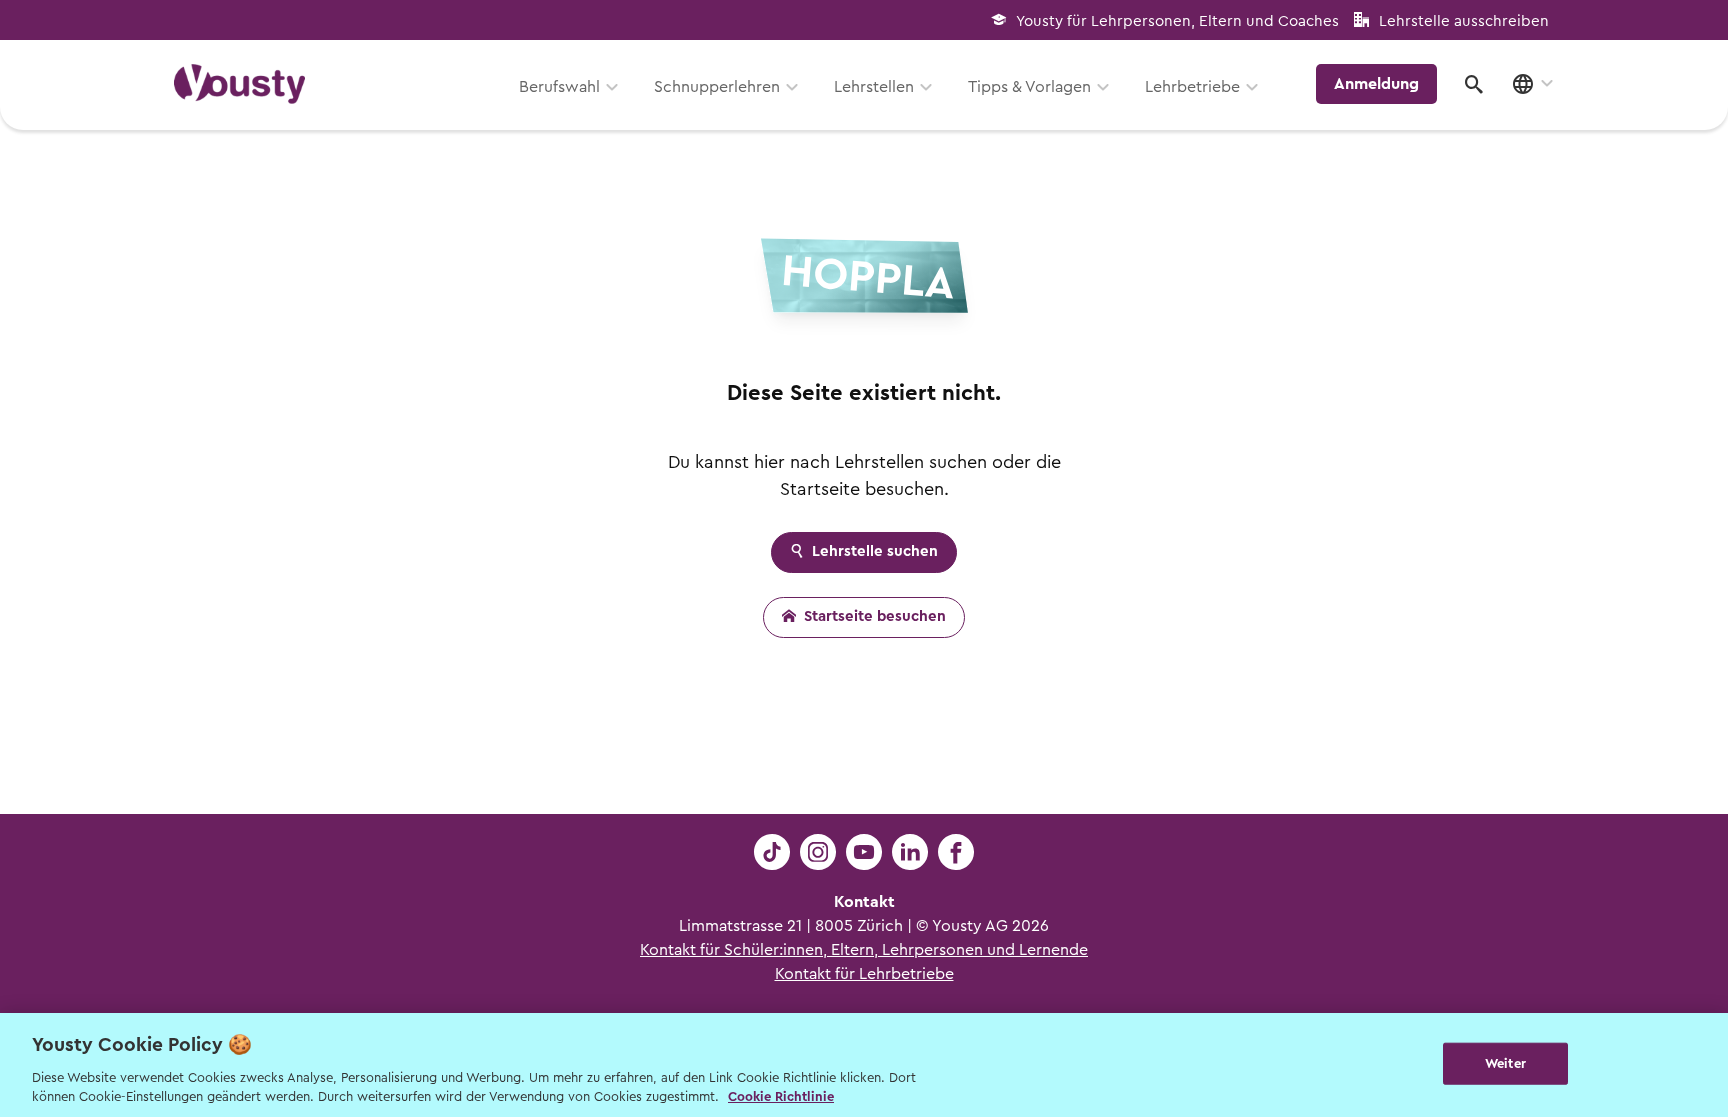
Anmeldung (1376, 84)
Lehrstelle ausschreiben (1464, 21)
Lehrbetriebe (1192, 87)
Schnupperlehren (717, 87)
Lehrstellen (874, 87)
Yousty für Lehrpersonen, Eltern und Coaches (1177, 21)
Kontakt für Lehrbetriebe (864, 974)
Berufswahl (559, 87)
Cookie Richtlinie (781, 1096)
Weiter (1505, 1063)
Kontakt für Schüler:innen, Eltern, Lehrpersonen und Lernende (864, 950)
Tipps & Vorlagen (1029, 87)
